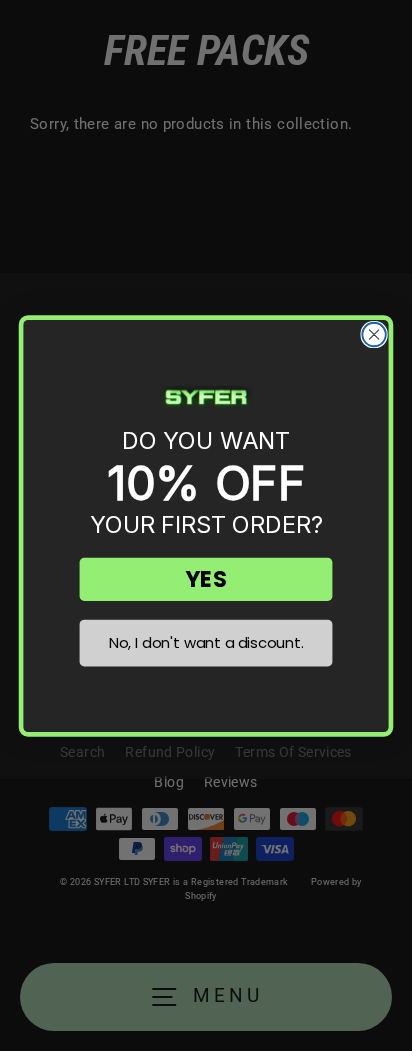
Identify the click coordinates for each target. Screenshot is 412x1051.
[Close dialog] (373, 333)
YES (205, 578)
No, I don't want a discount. (206, 642)
